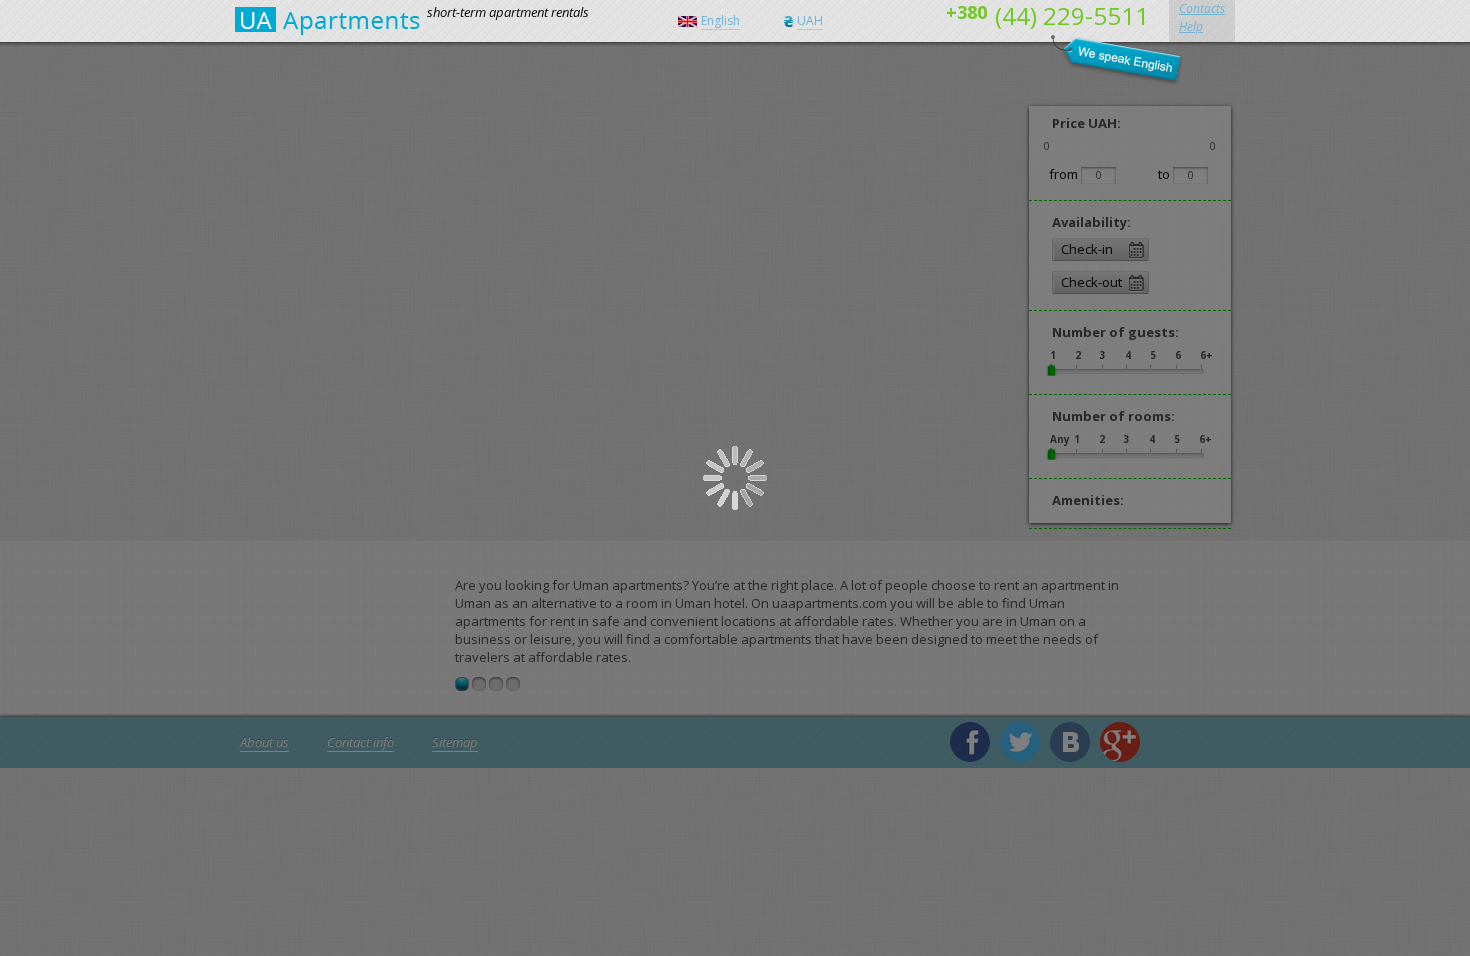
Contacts (1202, 8)
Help (1191, 26)
